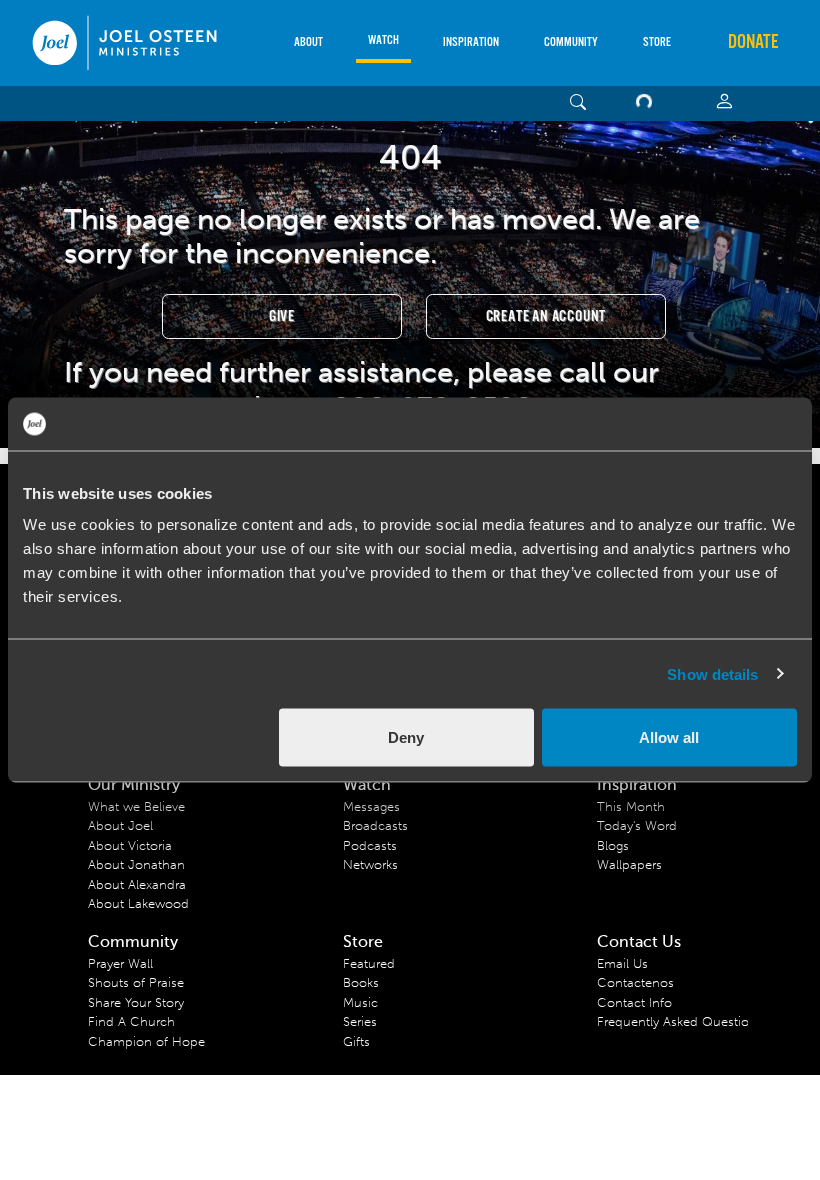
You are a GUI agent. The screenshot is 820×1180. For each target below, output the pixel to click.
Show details (712, 673)
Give (282, 316)
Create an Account (546, 316)
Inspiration (471, 42)
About (308, 42)
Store (657, 42)
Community (571, 42)
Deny (406, 737)
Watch (383, 40)
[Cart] (648, 103)
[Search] (578, 103)
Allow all (669, 737)
